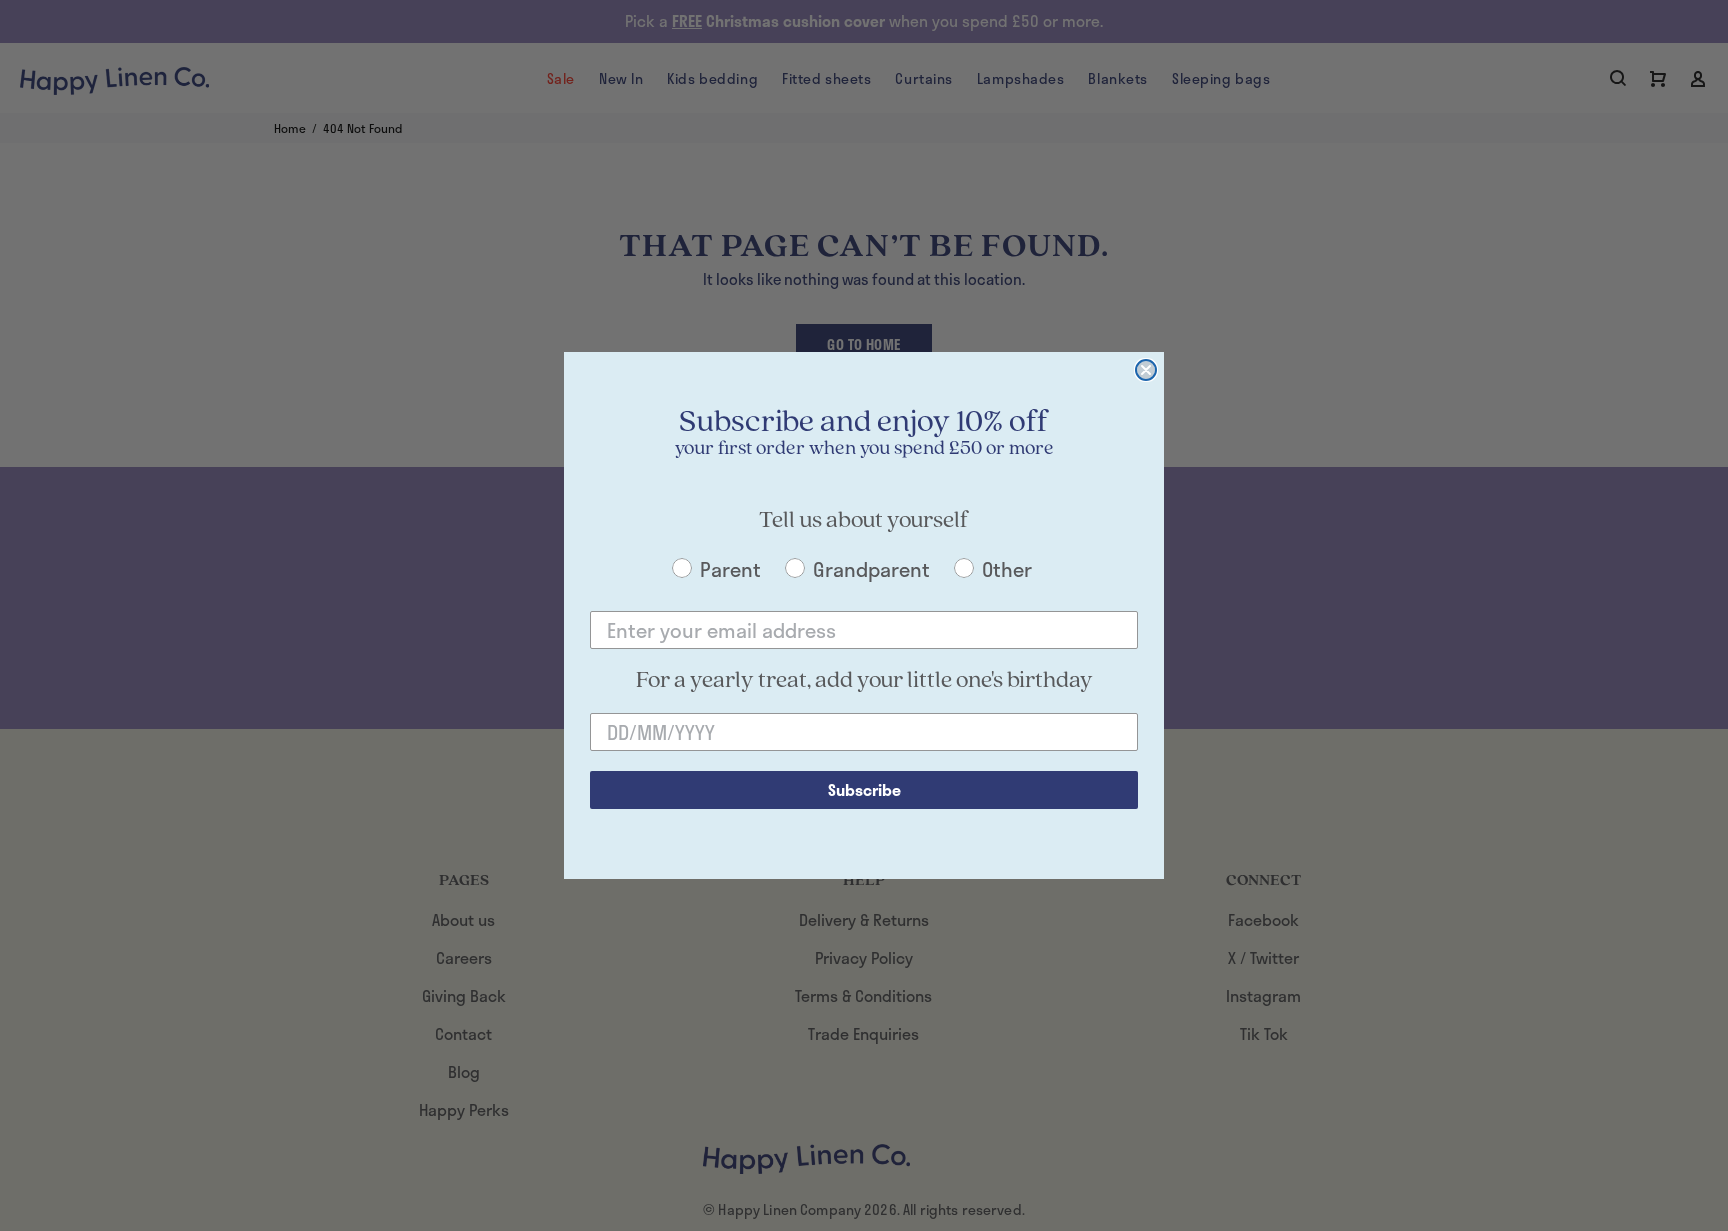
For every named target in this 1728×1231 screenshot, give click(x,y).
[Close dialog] (1146, 370)
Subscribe (864, 789)
